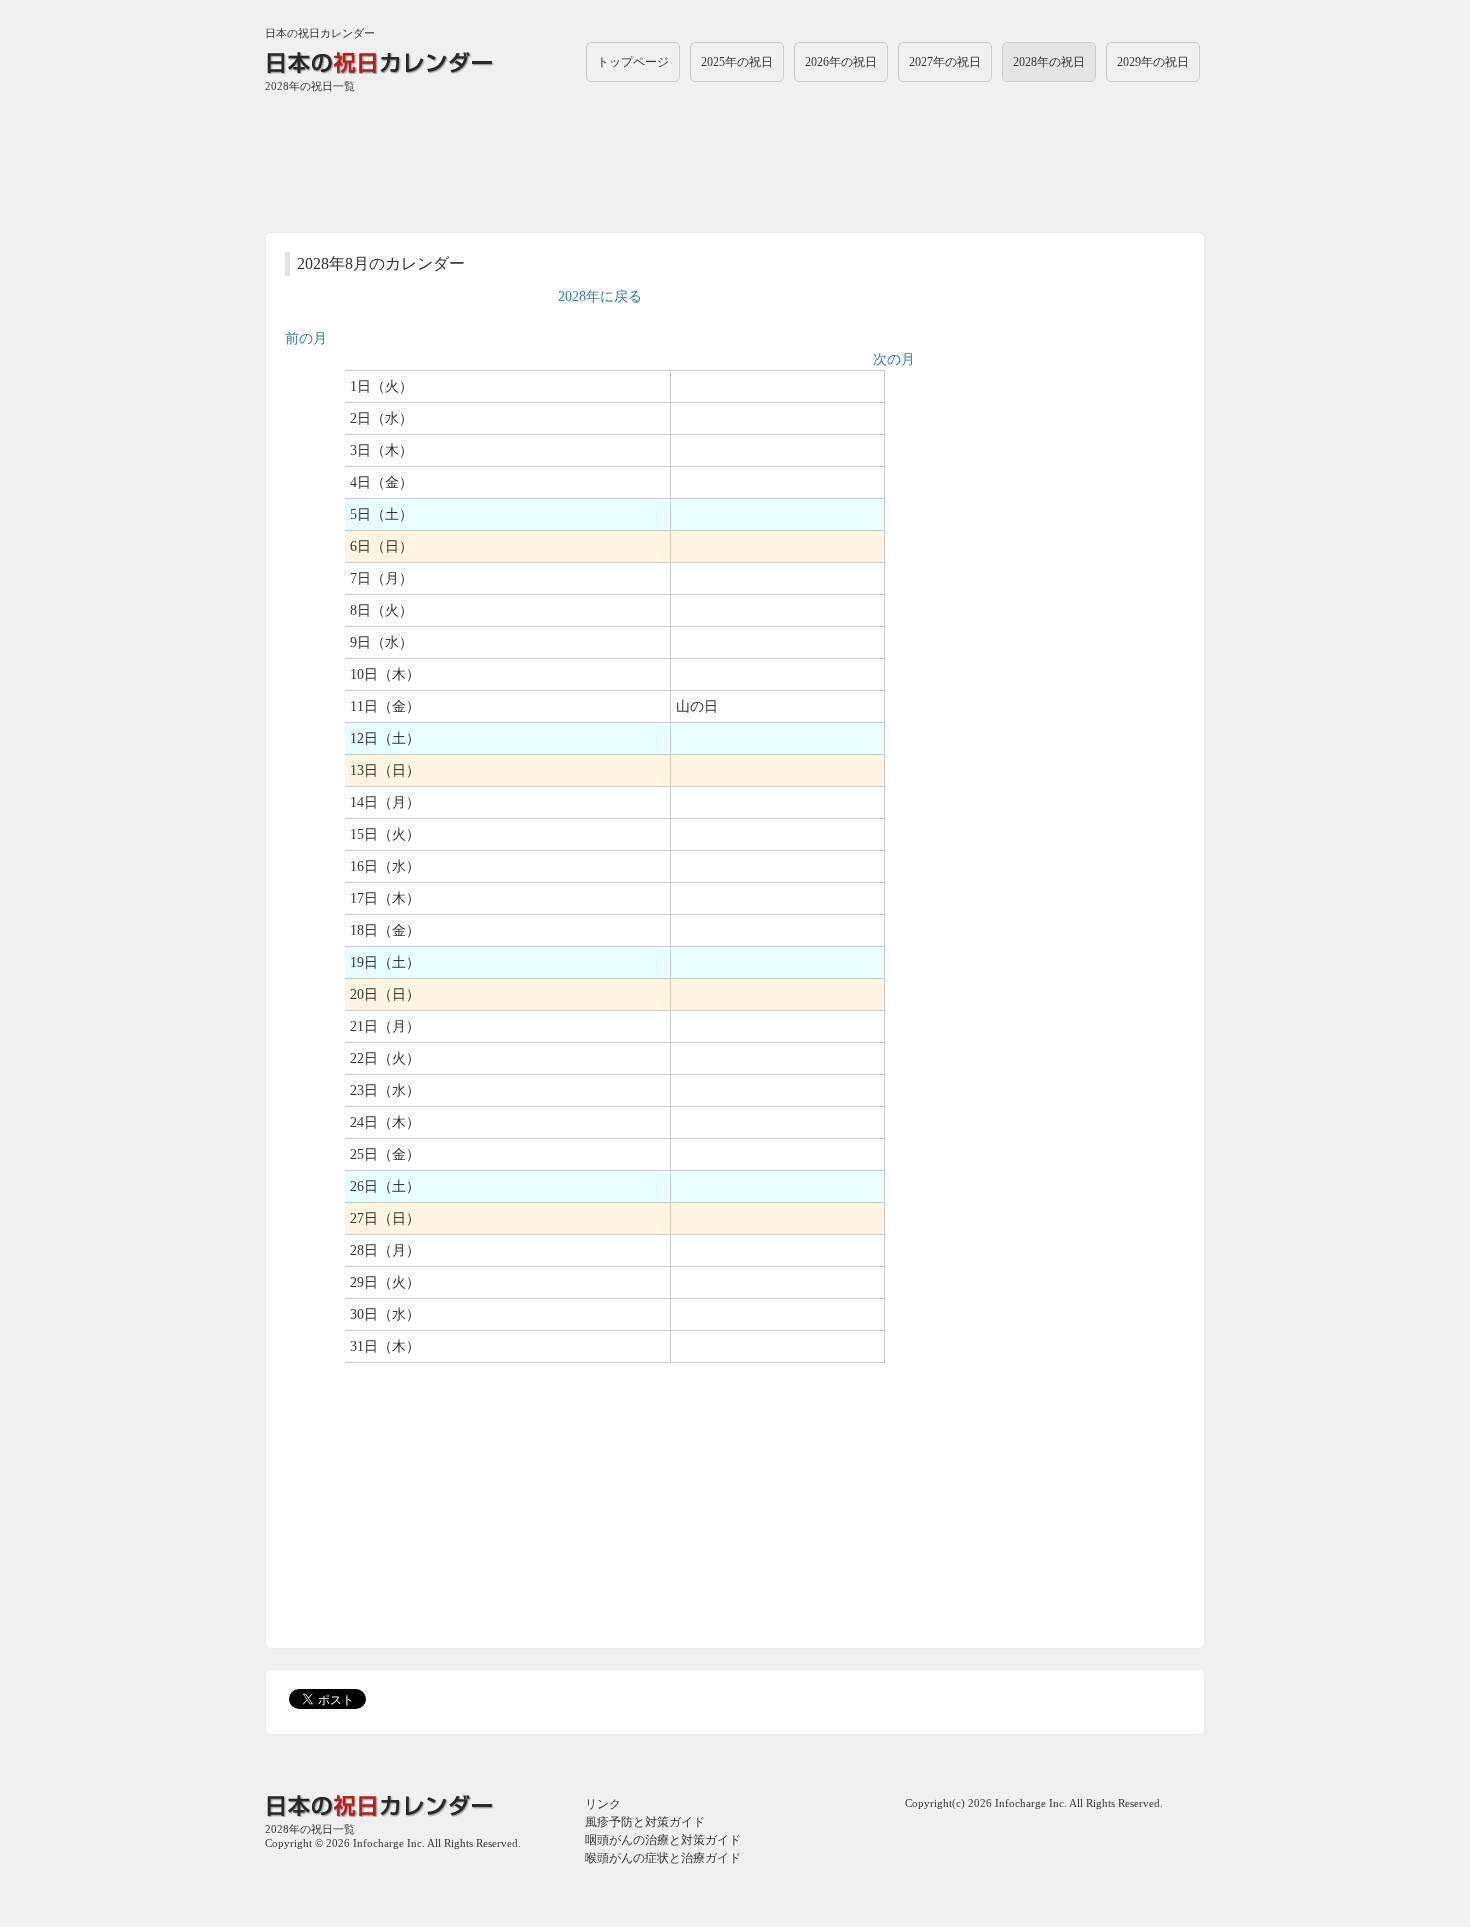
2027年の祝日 (945, 62)
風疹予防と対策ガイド (645, 1822)
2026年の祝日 (841, 62)
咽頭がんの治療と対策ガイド (663, 1840)
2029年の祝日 (1153, 62)
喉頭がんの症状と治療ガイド (663, 1858)
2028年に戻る (600, 296)
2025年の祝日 (737, 62)
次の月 (894, 359)
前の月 (306, 338)
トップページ (633, 62)
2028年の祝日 (1049, 62)
